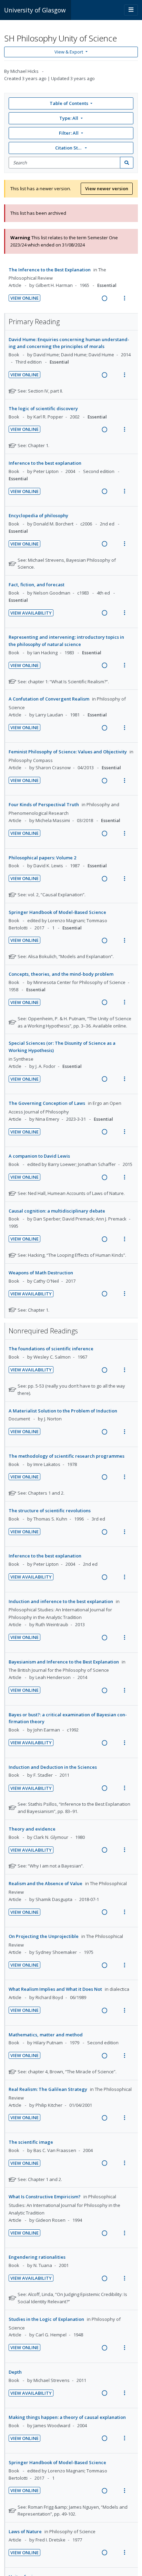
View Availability (31, 613)
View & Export (69, 52)
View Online (24, 298)
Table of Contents (69, 103)
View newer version (107, 189)
